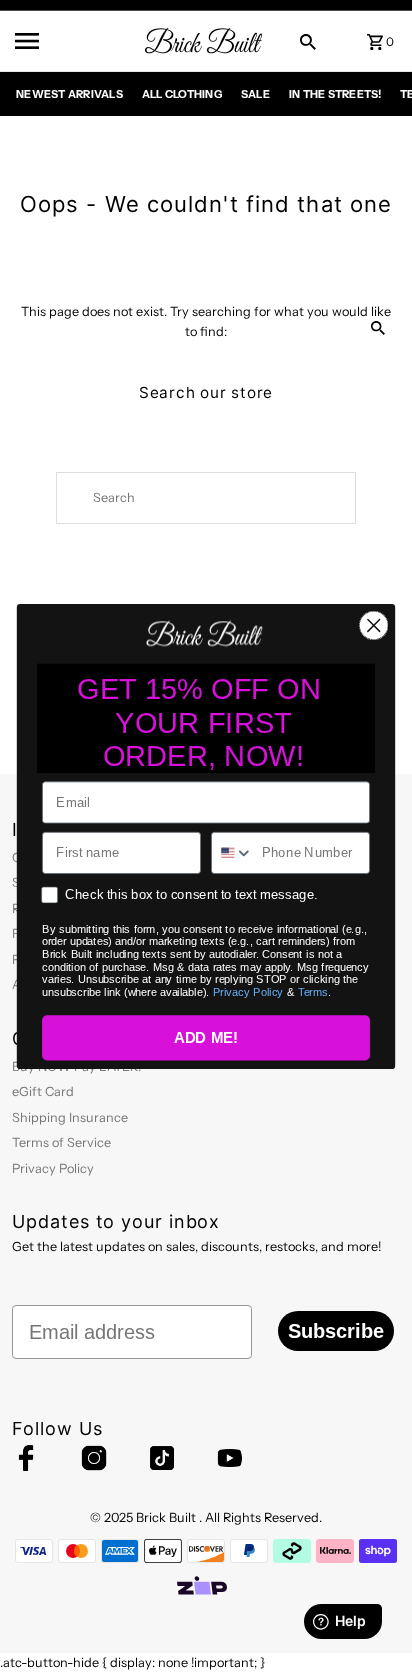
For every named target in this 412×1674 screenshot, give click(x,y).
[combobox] (232, 853)
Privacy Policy (248, 992)
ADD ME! (206, 1038)
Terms (313, 992)
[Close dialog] (373, 625)
